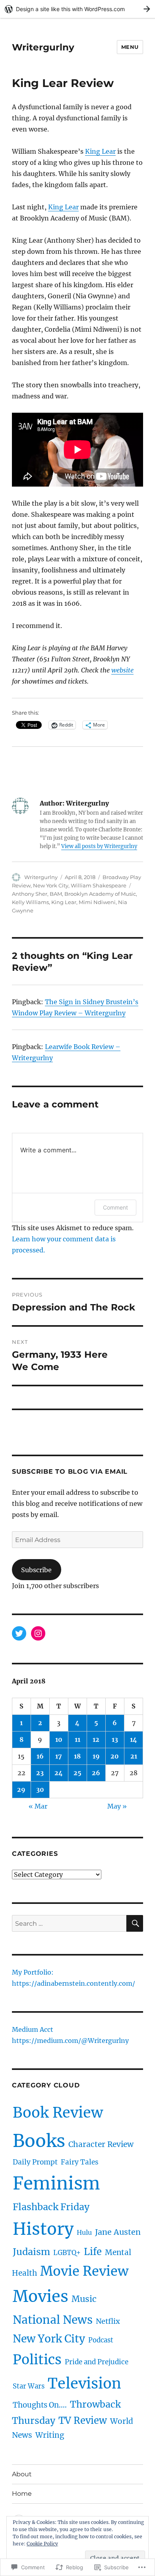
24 (59, 1773)
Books (39, 2141)
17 (59, 1756)
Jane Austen (118, 2232)
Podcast (101, 2340)
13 (115, 1739)
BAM (56, 894)
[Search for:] (69, 1923)
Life (93, 2252)
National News (53, 2320)
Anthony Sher (30, 894)
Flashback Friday (51, 2207)
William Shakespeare (99, 885)
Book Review (58, 2113)
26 (96, 1773)
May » (117, 1806)
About (22, 2474)
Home (22, 2494)
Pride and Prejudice (97, 2362)
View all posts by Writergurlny (99, 846)
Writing (50, 2435)
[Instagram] (38, 1633)
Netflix (108, 2321)
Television (84, 2384)
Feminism (56, 2183)
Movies (41, 2296)
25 (77, 1773)
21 (134, 1756)
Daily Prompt (35, 2162)
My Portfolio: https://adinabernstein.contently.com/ (74, 1979)
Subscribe (36, 1570)
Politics (37, 2360)
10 (59, 1739)
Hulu (84, 2232)
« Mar (38, 1806)
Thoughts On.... (40, 2405)
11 (77, 1739)
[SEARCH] (135, 1923)
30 (40, 1789)
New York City (51, 885)
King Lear (100, 151)
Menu (130, 47)
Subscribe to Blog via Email (70, 1472)
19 (96, 1756)
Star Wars (29, 2386)
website (122, 670)
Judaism (31, 2252)
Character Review (101, 2144)
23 (40, 1773)
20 (115, 1756)
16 (40, 1756)
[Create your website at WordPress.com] (77, 9)
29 (21, 1789)
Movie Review (84, 2271)
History (43, 2229)
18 (77, 1756)
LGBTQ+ (67, 2253)
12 (96, 1739)
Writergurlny (43, 47)
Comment (115, 1207)
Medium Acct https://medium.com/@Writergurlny (70, 2036)
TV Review (83, 2420)
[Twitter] (19, 1633)
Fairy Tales (80, 2162)
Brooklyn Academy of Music (100, 894)
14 (134, 1739)
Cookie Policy (42, 2544)
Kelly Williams (30, 902)
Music (84, 2299)
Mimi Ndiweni (97, 902)
